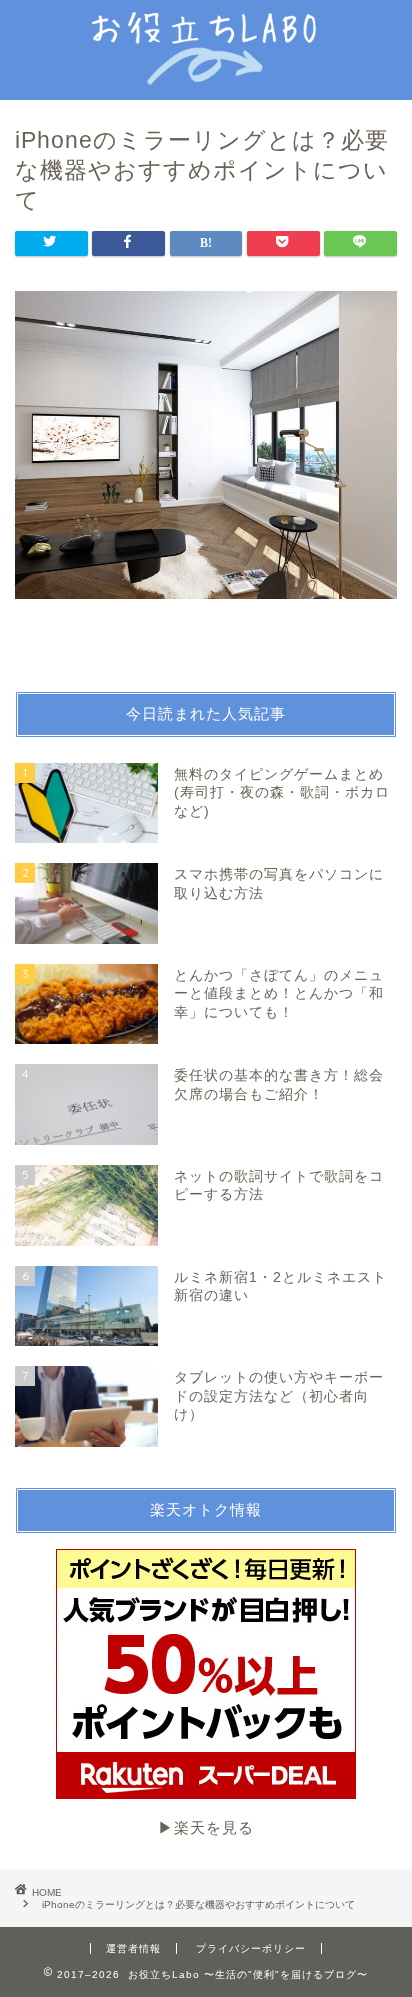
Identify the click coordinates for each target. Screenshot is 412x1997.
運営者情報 (133, 1948)
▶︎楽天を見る (206, 1827)
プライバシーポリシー (251, 1948)
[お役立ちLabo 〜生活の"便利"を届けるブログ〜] (206, 72)
